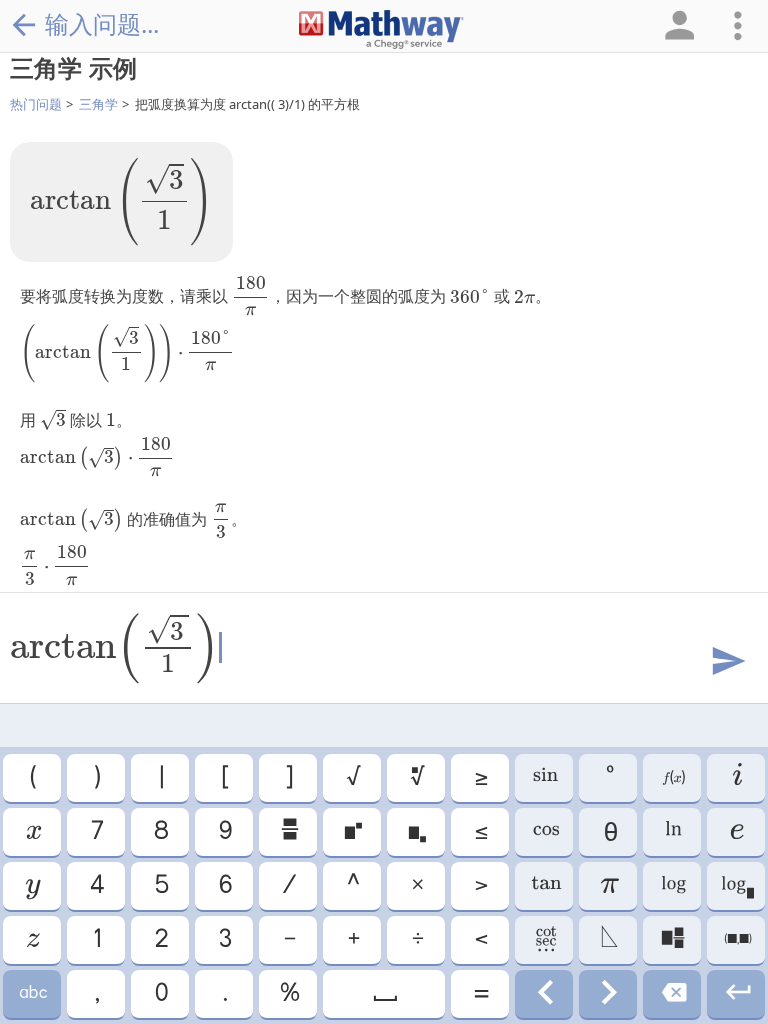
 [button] (288, 832)
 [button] (32, 994)
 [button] (32, 886)
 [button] (736, 886)
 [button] (736, 778)
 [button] (608, 940)
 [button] (736, 832)
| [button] (160, 778)
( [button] (32, 778)
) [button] (96, 778)
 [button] (672, 778)
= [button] (480, 994)
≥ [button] (480, 778)
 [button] (544, 832)
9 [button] (224, 832)
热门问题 (36, 104)
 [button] (544, 778)
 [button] (544, 886)
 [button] (416, 778)
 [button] (544, 940)
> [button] (480, 886)
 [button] (608, 994)
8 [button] (160, 832)
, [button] (96, 994)
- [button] (288, 940)
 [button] (672, 994)
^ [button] (352, 886)
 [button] (672, 940)
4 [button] (96, 886)
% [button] (288, 994)
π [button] (608, 886)
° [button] (608, 778)
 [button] (32, 940)
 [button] (384, 994)
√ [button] (352, 778)
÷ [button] (416, 940)
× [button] (416, 886)
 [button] (352, 832)
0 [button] (160, 994)
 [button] (736, 994)
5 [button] (160, 886)
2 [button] (160, 940)
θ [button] (608, 832)
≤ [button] (480, 832)
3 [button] (224, 940)
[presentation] (121, 202)
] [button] (288, 778)
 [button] (416, 832)
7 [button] (96, 832)
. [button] (224, 994)
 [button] (544, 994)
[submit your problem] (727, 662)
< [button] (480, 940)
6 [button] (224, 886)
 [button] (672, 886)
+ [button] (352, 940)
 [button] (672, 832)
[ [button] (224, 778)
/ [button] (288, 886)
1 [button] (96, 940)
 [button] (736, 940)
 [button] (32, 832)
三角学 (98, 104)
